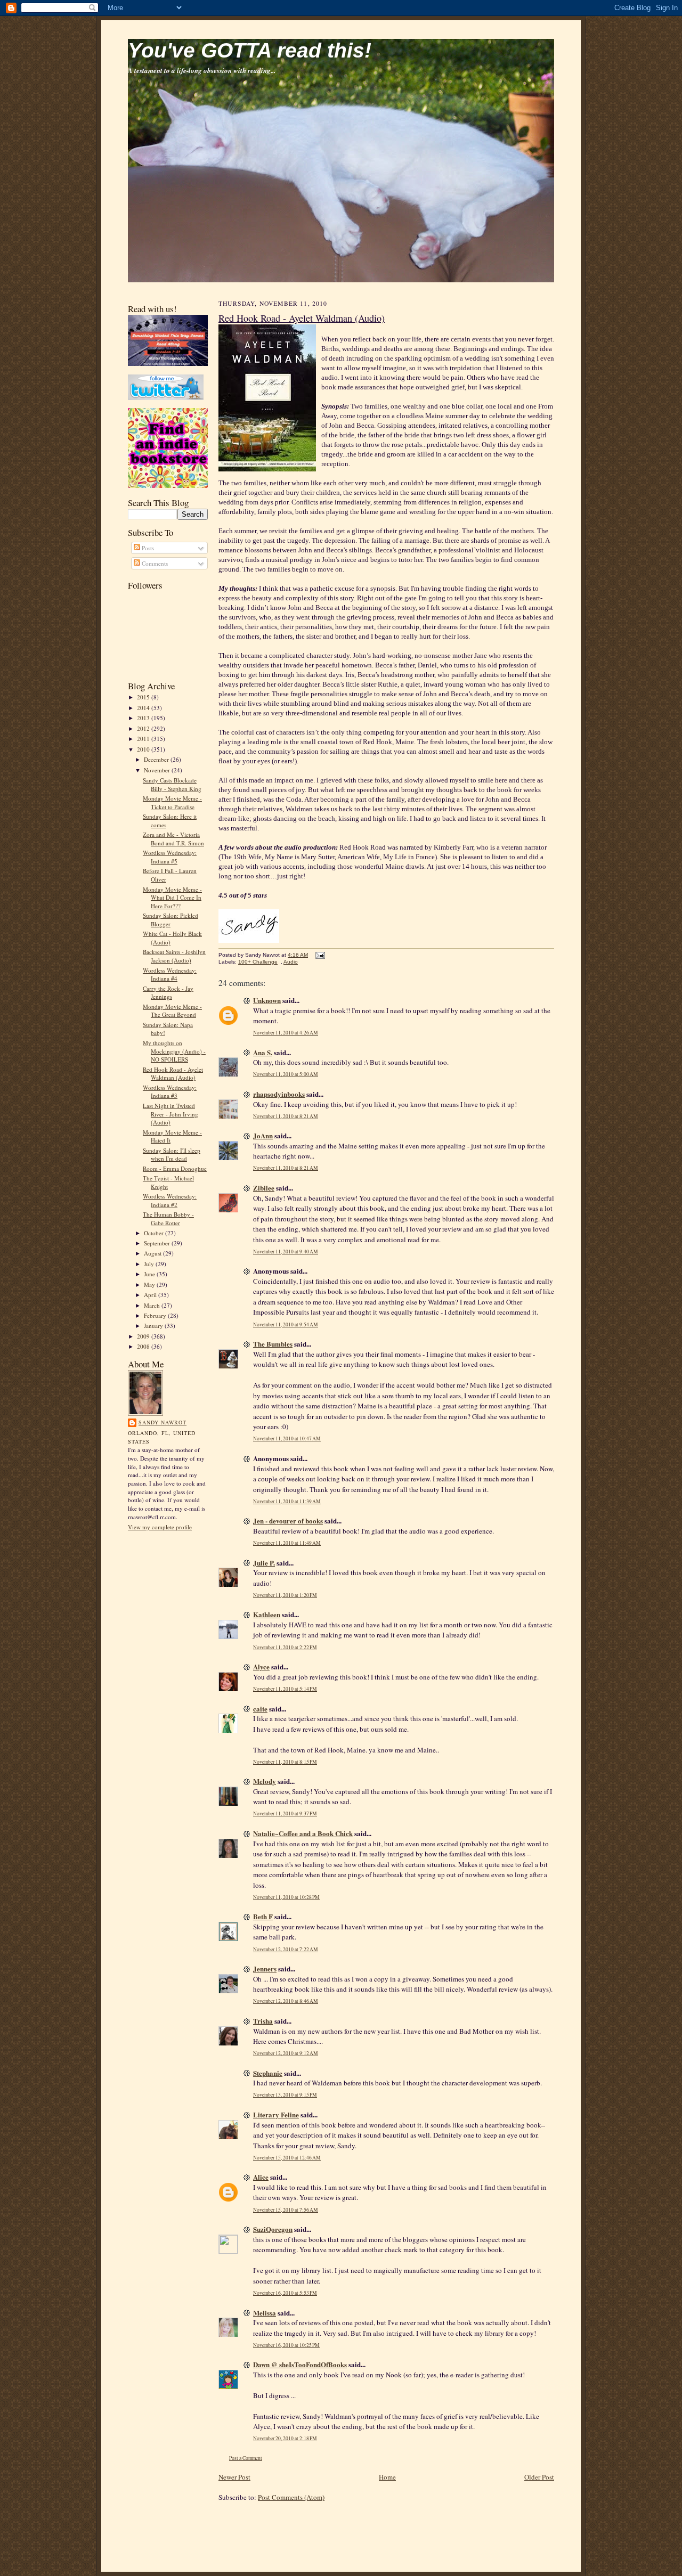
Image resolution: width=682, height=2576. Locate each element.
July (150, 1264)
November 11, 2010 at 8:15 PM (285, 1762)
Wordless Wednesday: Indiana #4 (170, 975)
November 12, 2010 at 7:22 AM (286, 1949)
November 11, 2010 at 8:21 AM (286, 1116)
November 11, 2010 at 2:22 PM (285, 1647)
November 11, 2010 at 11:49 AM (287, 1543)
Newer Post (234, 2477)
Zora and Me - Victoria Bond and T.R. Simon (173, 839)
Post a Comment (246, 2458)
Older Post (539, 2477)
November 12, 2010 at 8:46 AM (286, 2001)
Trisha (263, 2021)
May (150, 1285)
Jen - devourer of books (288, 1521)
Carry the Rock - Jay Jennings (168, 993)
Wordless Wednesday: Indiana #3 (170, 1092)
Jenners (265, 1968)
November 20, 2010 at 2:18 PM (285, 2438)
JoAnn (263, 1135)
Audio (291, 962)
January (154, 1326)
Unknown (267, 1000)
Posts (147, 548)
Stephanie (268, 2073)
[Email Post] (319, 955)
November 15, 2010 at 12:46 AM (287, 2158)
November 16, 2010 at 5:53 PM (285, 2293)
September (158, 1243)
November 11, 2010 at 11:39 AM (287, 1501)
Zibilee (264, 1188)
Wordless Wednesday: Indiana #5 (170, 857)
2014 (144, 708)
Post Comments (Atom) (291, 2497)
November (158, 770)
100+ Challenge (258, 962)
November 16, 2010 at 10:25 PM (286, 2345)
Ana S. (263, 1052)
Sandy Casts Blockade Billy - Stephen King (172, 784)
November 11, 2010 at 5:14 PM (285, 1689)
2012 (144, 728)
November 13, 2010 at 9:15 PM (285, 2095)
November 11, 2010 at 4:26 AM (286, 1033)
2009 (144, 1336)
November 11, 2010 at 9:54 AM (286, 1324)
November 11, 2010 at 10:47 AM (287, 1438)
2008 (144, 1346)
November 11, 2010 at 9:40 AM (286, 1252)
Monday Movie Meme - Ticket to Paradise (172, 802)
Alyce (261, 1666)
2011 (144, 739)
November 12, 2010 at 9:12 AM (286, 2053)
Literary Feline (276, 2114)
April (151, 1295)
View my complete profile (160, 1527)
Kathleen (267, 1614)
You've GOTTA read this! (250, 50)
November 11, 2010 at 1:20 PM (285, 1595)
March (153, 1305)
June (150, 1274)
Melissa (265, 2313)
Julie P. (264, 1563)
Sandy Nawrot (163, 1422)
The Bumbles (273, 1344)
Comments (154, 563)
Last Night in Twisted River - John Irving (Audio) (170, 1114)
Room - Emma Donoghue (175, 1168)
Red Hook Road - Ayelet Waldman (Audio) (173, 1074)
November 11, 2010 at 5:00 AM (286, 1074)
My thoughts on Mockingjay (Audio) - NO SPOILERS (174, 1051)
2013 (144, 718)
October (155, 1233)
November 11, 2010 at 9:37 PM (285, 1813)
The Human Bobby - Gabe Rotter (168, 1218)
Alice (261, 2177)
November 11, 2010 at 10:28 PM (286, 1897)
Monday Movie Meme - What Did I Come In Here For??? (172, 898)
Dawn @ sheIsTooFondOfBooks (300, 2364)
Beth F (263, 1916)
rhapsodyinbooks (279, 1094)
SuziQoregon (273, 2229)
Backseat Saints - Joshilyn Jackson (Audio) (174, 956)
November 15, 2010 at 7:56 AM (286, 2210)
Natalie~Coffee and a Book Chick (303, 1833)
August (153, 1253)
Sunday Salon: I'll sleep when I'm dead (172, 1155)
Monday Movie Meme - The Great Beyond (172, 1011)
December (157, 759)
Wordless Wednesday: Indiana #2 (170, 1200)
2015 (144, 697)
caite (260, 1709)
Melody (265, 1781)
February (156, 1315)
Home (387, 2477)
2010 (144, 749)
